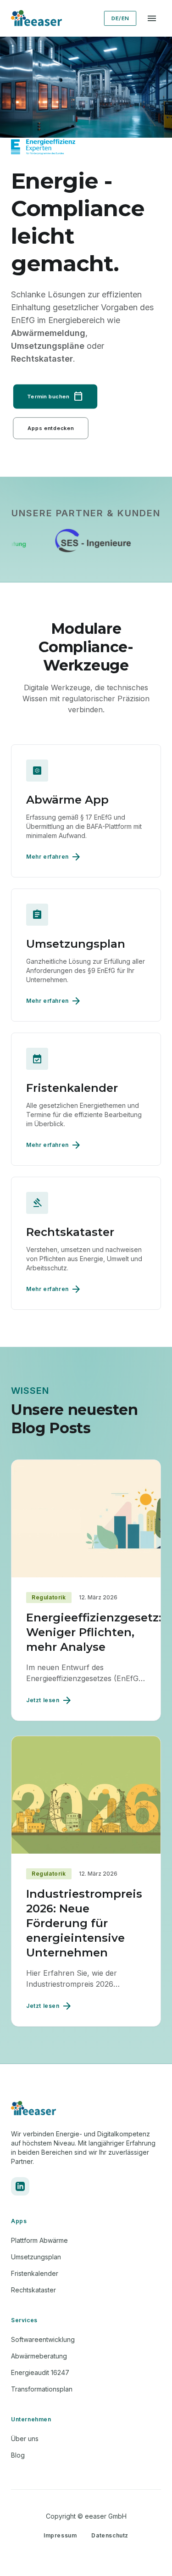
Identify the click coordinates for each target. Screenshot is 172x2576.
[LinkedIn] (20, 2186)
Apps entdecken (51, 428)
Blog (18, 2455)
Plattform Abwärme (39, 2240)
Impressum (60, 2535)
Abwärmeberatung (39, 2356)
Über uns (25, 2439)
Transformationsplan (42, 2389)
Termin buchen (55, 397)
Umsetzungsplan (36, 2257)
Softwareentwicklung (43, 2339)
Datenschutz (110, 2535)
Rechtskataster (33, 2290)
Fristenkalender (35, 2273)
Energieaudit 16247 (40, 2372)
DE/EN (120, 18)
